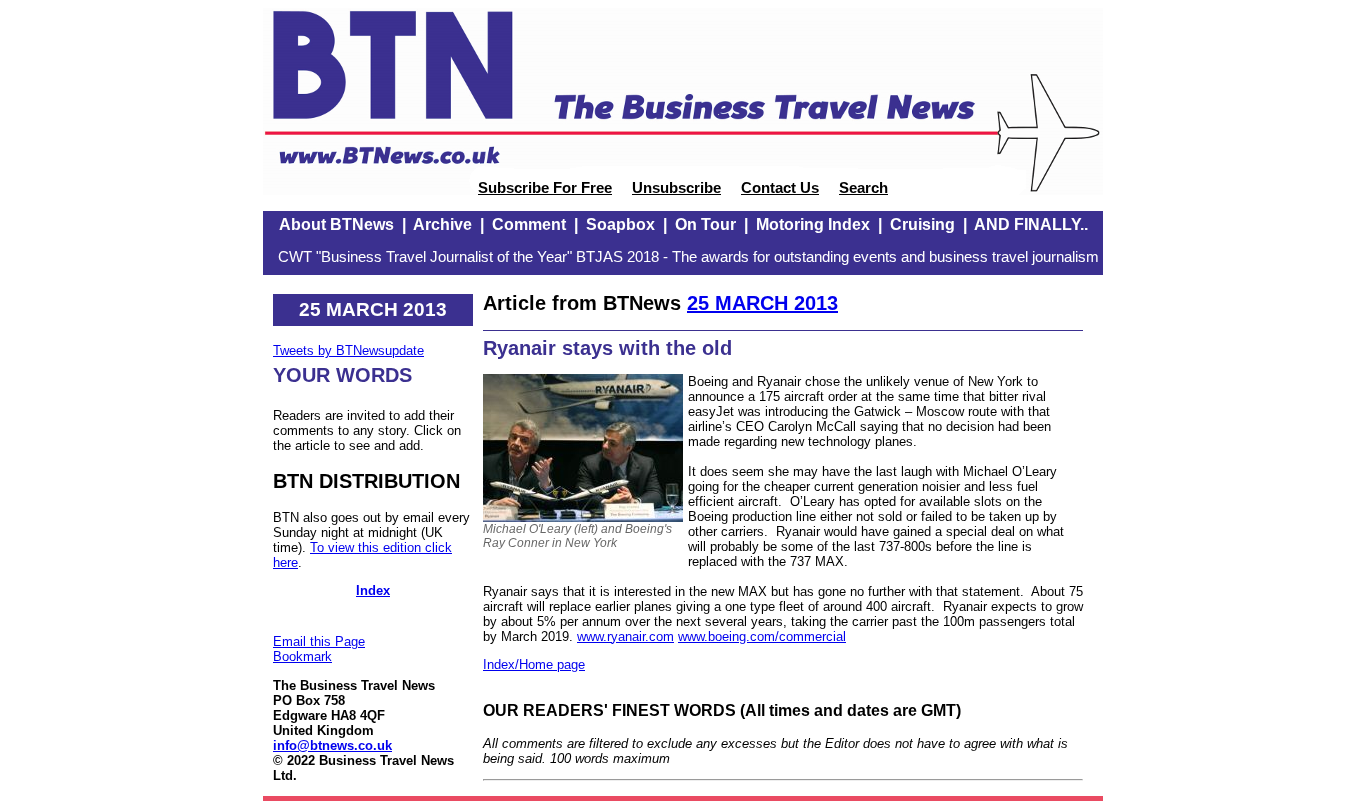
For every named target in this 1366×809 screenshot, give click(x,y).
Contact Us (780, 188)
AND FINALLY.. (1031, 224)
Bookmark (302, 656)
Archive (442, 224)
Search (863, 188)
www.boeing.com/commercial (762, 636)
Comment (529, 224)
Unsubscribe (676, 188)
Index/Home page (534, 664)
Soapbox (620, 224)
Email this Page (319, 641)
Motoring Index (813, 224)
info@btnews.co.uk (332, 745)
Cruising (922, 224)
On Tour (705, 224)
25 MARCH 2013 (762, 303)
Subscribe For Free (545, 188)
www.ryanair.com (625, 636)
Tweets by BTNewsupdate (348, 350)
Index (373, 590)
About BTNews (336, 224)
